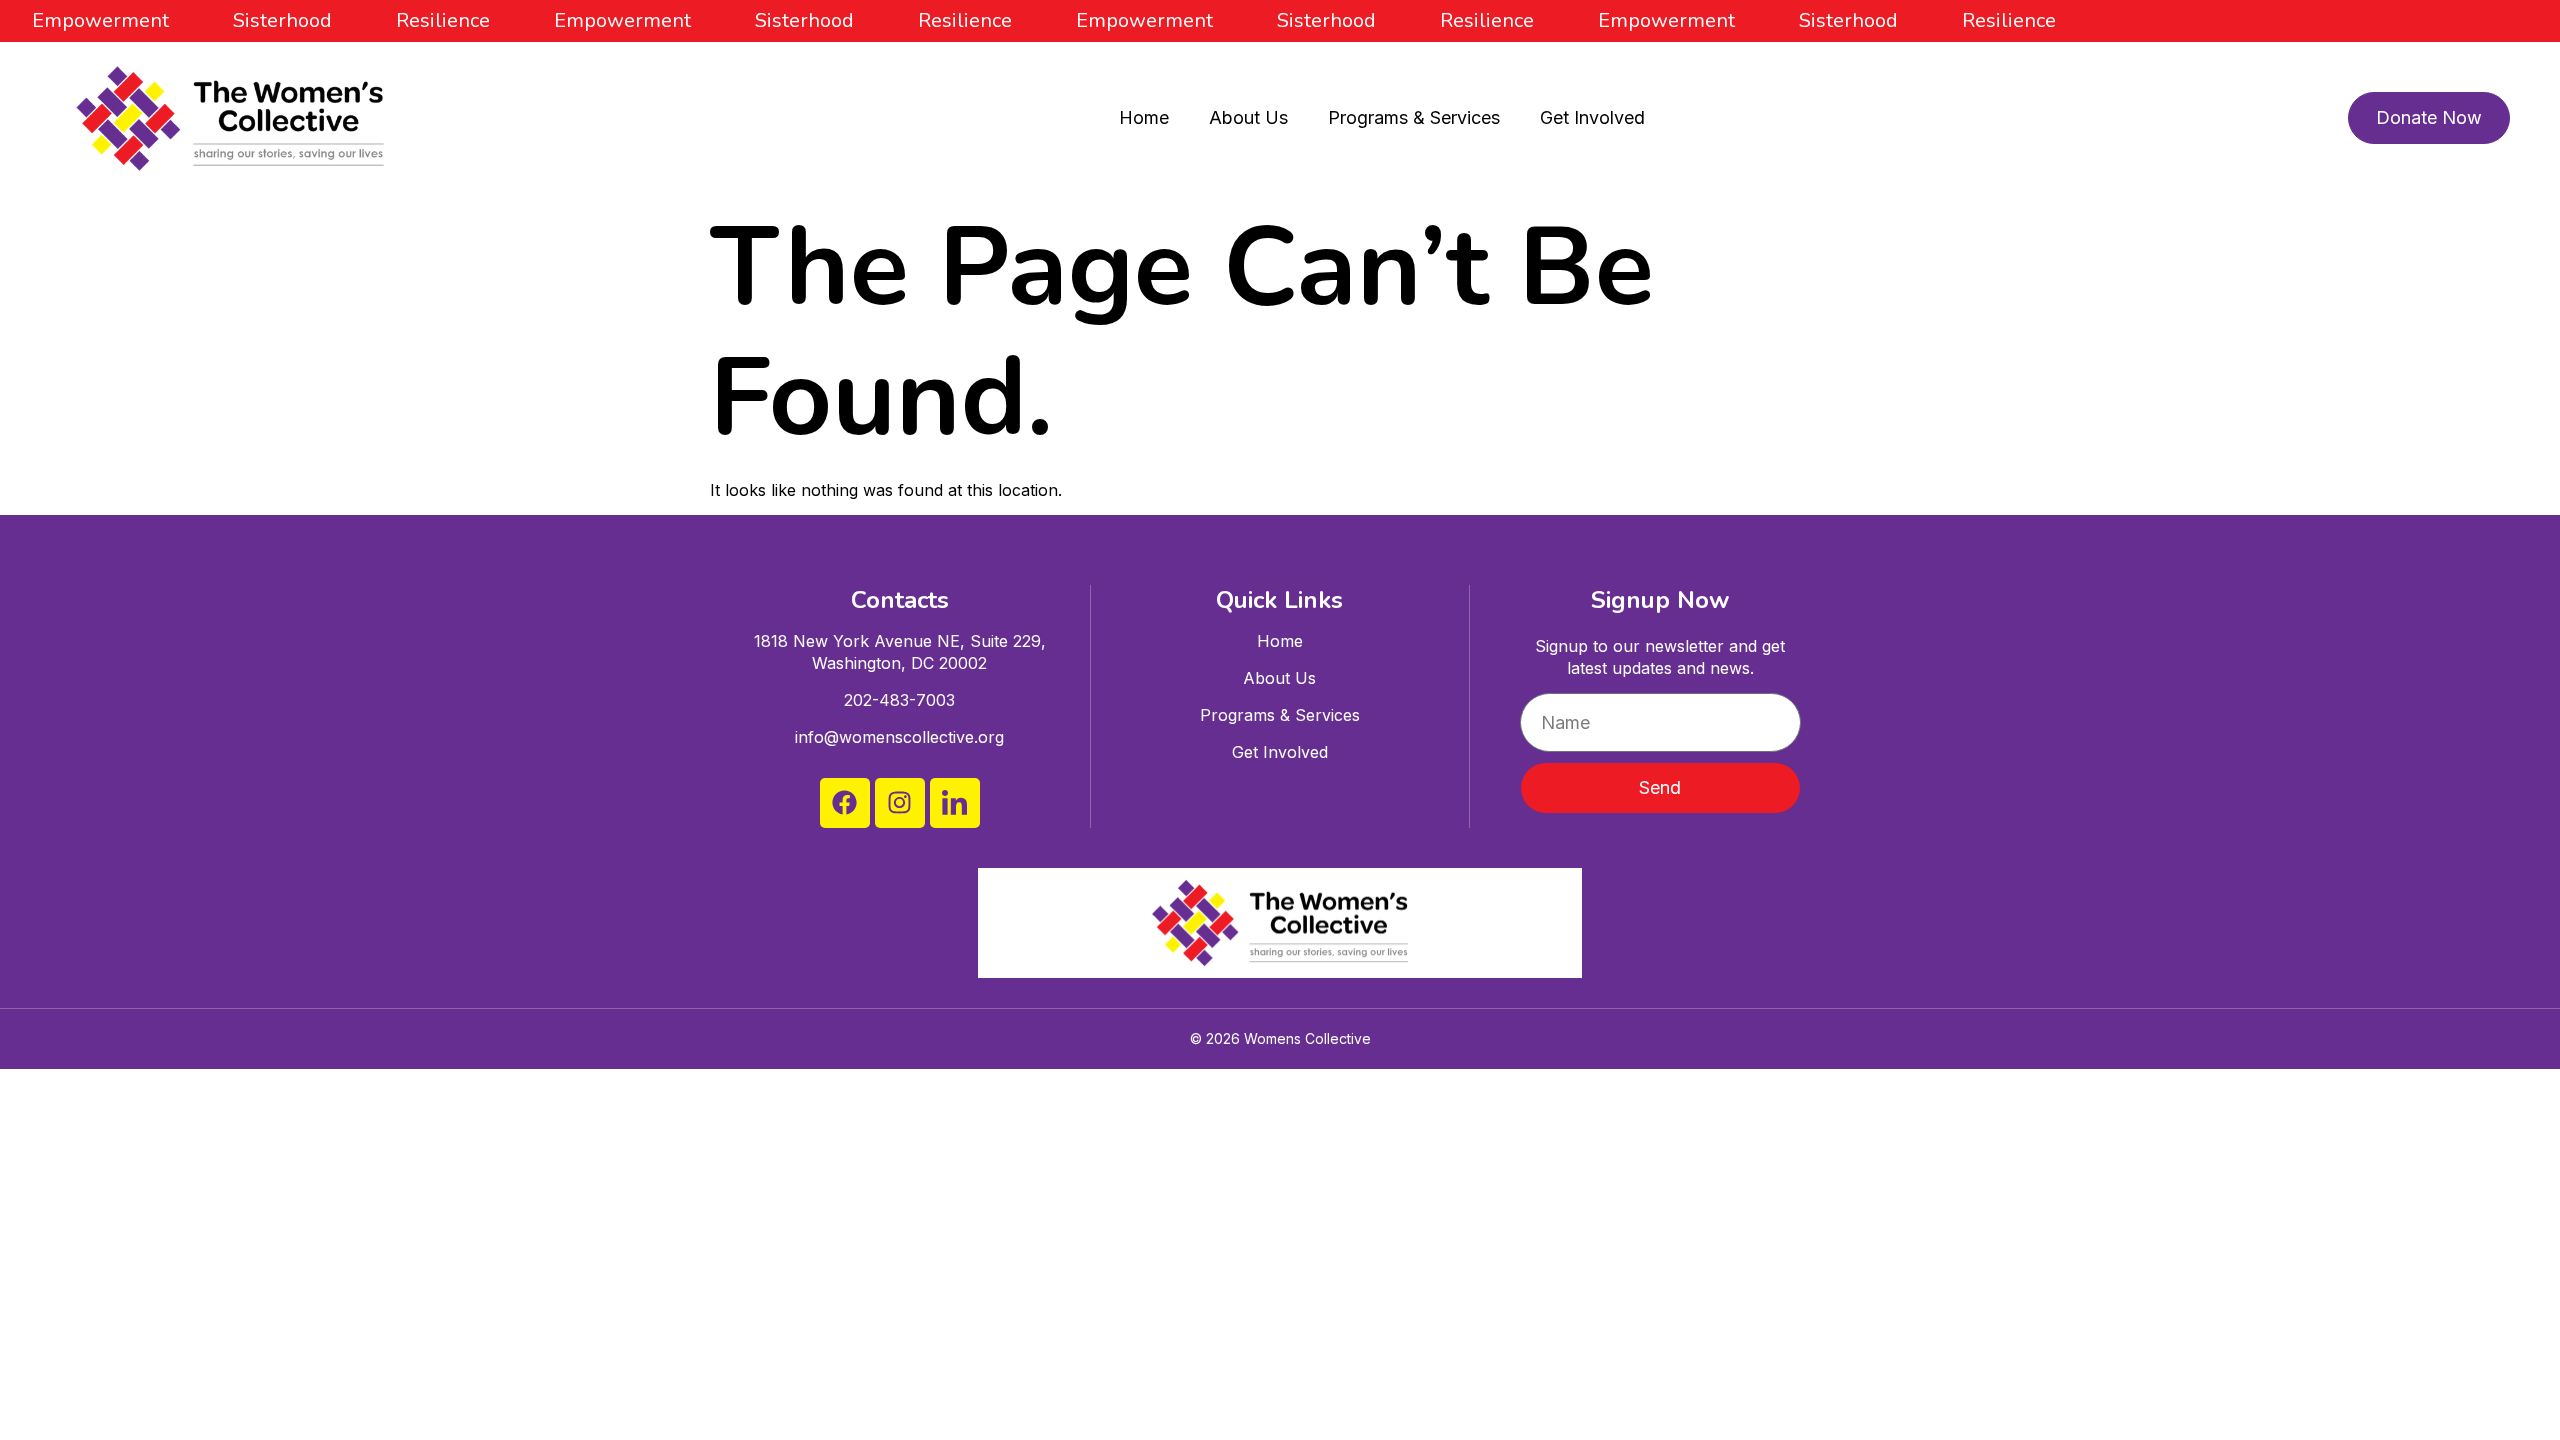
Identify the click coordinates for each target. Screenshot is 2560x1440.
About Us (1248, 117)
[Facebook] (845, 803)
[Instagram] (900, 803)
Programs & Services (1414, 117)
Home (1144, 117)
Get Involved (1592, 117)
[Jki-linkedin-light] (955, 803)
